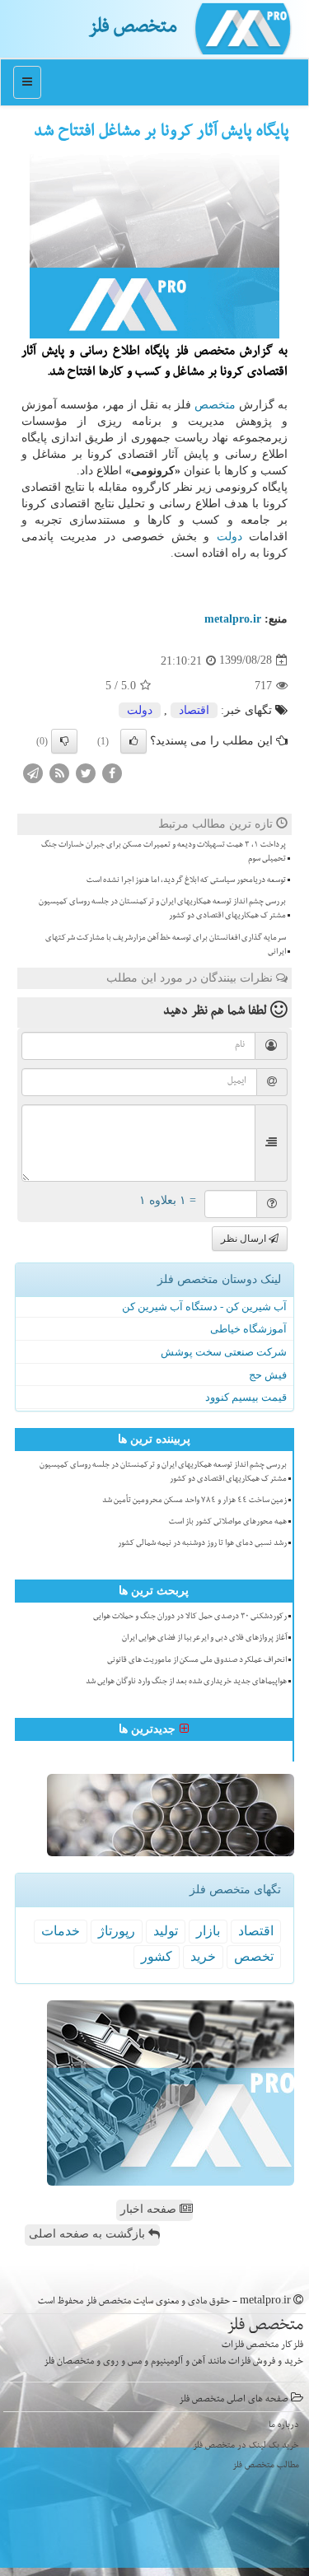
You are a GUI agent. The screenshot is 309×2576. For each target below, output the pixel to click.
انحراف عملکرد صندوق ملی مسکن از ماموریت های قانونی (197, 1661)
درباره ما (284, 2426)
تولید (166, 1931)
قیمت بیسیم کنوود (246, 1397)
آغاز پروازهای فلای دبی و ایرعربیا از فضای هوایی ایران (204, 1639)
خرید (203, 1956)
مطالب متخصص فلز (266, 2466)
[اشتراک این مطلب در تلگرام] (33, 772)
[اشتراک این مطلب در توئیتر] (86, 772)
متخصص (215, 405)
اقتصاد (194, 710)
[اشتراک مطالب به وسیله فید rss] (59, 772)
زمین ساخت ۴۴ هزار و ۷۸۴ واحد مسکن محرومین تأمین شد (194, 1501)
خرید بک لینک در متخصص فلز (246, 2446)
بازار (208, 1931)
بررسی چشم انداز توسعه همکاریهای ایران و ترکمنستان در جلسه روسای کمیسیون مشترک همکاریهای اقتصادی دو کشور (162, 910)
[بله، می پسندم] (133, 741)
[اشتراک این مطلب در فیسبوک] (112, 772)
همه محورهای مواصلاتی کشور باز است (228, 1523)
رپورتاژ (117, 1931)
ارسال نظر (245, 1239)
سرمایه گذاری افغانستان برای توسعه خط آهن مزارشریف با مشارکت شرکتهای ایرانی (166, 946)
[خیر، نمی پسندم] (64, 741)
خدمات (61, 1931)
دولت (229, 537)
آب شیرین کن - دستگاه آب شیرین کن (204, 1307)
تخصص (254, 1956)
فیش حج (268, 1375)
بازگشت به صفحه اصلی (89, 2234)
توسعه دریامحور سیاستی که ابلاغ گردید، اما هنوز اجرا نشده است (186, 881)
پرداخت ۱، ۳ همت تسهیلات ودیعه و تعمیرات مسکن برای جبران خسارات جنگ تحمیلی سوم (164, 853)
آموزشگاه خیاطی (248, 1329)
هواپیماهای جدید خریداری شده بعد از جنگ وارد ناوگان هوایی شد (186, 1682)
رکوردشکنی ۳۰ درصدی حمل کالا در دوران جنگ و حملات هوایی (190, 1617)
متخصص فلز (133, 29)
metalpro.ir (233, 619)
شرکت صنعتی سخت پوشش (224, 1352)
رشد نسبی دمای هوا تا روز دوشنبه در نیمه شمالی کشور (202, 1544)
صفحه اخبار (150, 2209)
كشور (157, 1956)
